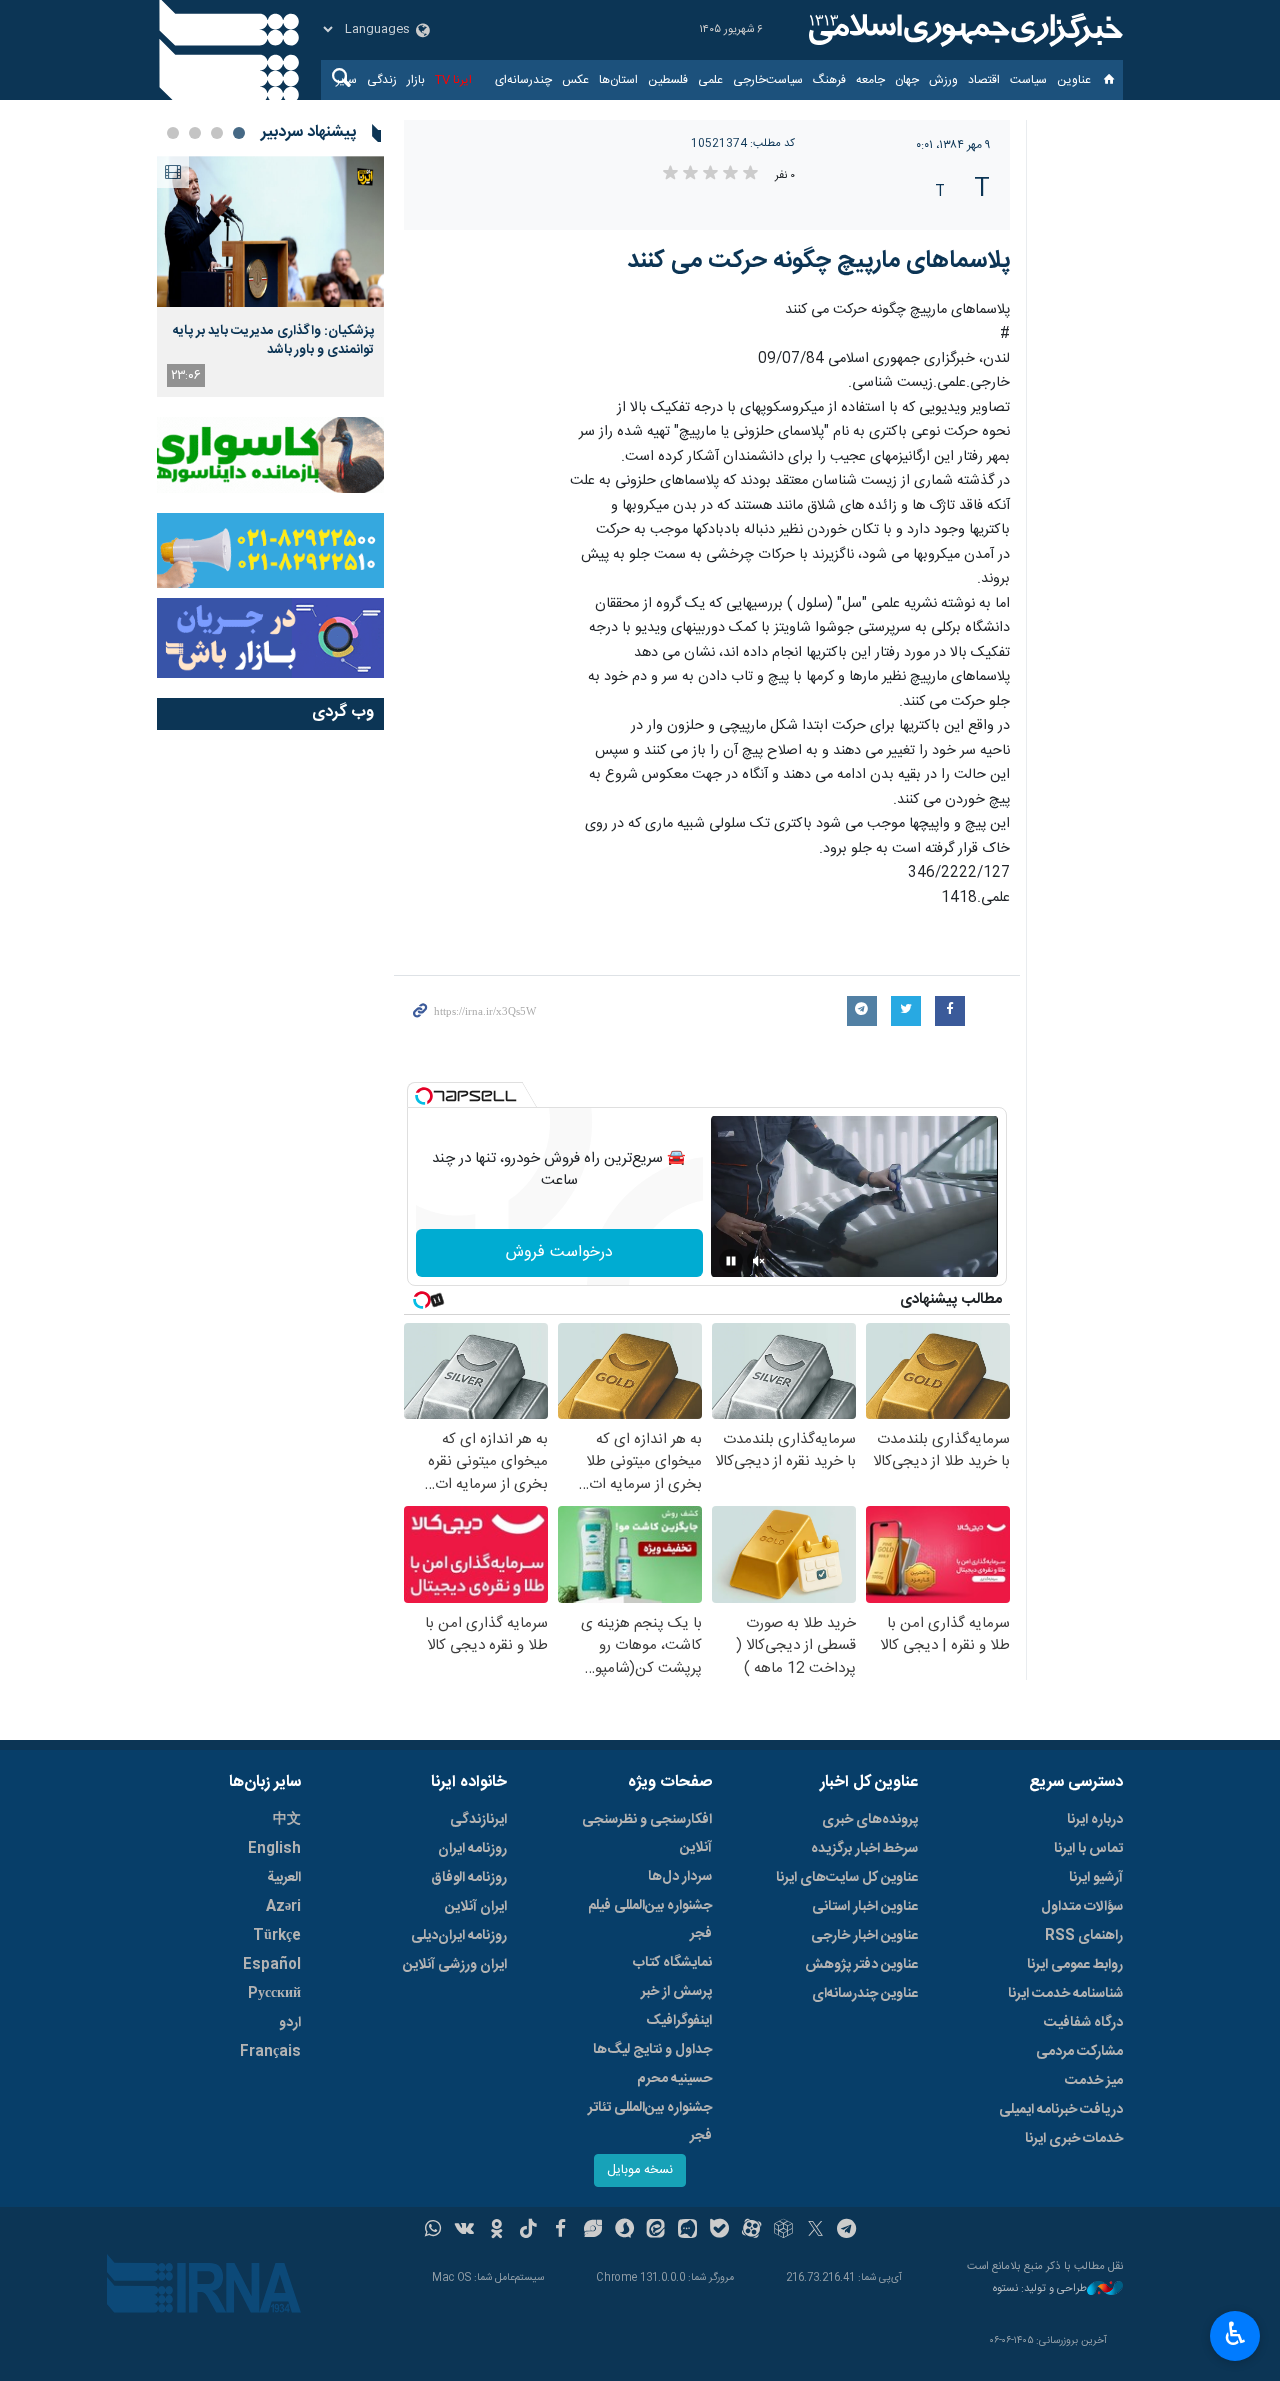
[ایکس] (815, 2231)
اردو (290, 2023)
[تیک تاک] (528, 2231)
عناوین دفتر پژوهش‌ (861, 1965)
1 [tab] (239, 133)
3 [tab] (195, 133)
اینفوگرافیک (679, 2021)
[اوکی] (496, 2231)
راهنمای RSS (1084, 1936)
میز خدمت (1094, 2081)
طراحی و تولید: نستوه (1040, 2289)
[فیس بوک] (560, 2231)
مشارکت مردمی (1079, 2052)
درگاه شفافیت (1083, 2023)
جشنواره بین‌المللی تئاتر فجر (650, 2122)
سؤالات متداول (1082, 1907)
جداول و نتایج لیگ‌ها (652, 2050)
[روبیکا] (783, 2231)
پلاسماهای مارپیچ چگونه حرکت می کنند (818, 261)
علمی (710, 80)
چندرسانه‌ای (523, 80)
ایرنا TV (453, 80)
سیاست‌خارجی (768, 80)
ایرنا (963, 30)
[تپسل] (424, 1096)
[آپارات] (751, 2231)
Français (270, 2052)
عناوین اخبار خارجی (864, 1936)
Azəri (283, 1907)
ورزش (943, 80)
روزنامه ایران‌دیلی (459, 1936)
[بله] (719, 2231)
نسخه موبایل (640, 2170)
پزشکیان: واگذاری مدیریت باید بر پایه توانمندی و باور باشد (273, 340)
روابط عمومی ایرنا (1075, 1965)
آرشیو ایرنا (1096, 1878)
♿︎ (1235, 2334)
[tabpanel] (270, 276)
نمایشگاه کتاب (672, 1963)
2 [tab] (217, 133)
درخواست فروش (559, 1252)
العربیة (284, 1878)
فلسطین (668, 80)
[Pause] (731, 1261)
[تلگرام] (847, 2231)
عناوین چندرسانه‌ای (865, 1994)
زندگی (382, 80)
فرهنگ (829, 80)
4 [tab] (173, 133)
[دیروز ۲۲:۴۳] (270, 231)
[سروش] (624, 2231)
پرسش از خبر (676, 1992)
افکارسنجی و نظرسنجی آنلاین (647, 1834)
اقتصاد (984, 80)
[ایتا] (656, 2231)
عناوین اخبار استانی (865, 1907)
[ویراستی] (592, 2231)
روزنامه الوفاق (469, 1878)
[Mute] (759, 1261)
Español (272, 1965)
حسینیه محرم (674, 2079)
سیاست (1028, 80)
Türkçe (277, 1936)
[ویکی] (464, 2231)
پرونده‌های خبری (870, 1820)
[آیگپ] (687, 2231)
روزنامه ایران (472, 1849)
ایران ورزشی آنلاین (455, 1965)
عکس (575, 80)
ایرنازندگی (478, 1820)
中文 (287, 1820)
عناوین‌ (1074, 80)
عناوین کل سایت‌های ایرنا (847, 1878)
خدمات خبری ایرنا (1074, 2139)
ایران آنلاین (476, 1907)
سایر (346, 80)
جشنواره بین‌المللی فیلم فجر (650, 1920)
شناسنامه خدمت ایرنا (1065, 1994)
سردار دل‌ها (680, 1877)
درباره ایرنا (1095, 1820)
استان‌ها (618, 80)
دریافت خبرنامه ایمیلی (1061, 2110)
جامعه (870, 80)
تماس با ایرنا (1088, 1849)
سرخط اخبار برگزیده (864, 1849)
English (274, 1849)
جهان (907, 80)
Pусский (274, 1994)
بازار (416, 80)
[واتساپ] (433, 2231)
